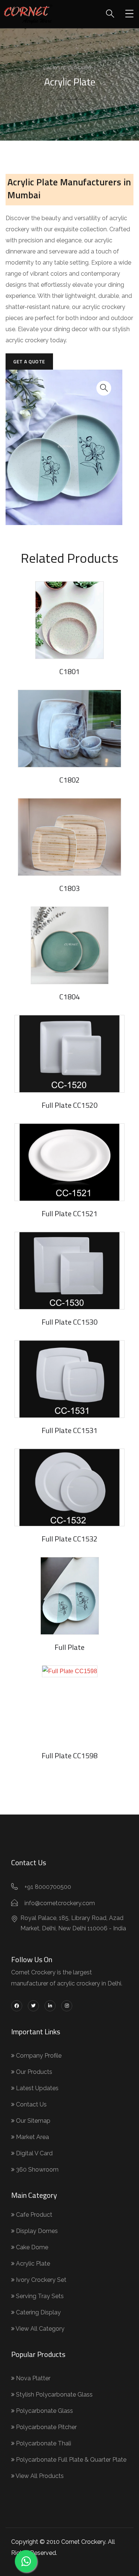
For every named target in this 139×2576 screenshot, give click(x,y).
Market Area (32, 2137)
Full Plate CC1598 (69, 1756)
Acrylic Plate (32, 2264)
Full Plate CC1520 (69, 1105)
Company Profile (38, 2056)
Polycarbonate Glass (44, 2411)
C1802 (69, 780)
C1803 (69, 888)
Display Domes (36, 2231)
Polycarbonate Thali (43, 2443)
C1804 (69, 997)
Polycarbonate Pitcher (46, 2427)
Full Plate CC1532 (69, 1539)
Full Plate (69, 1647)
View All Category (39, 2329)
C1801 (69, 671)
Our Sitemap (32, 2121)
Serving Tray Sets (39, 2296)
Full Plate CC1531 (69, 1430)
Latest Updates (37, 2088)
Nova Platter (32, 2378)
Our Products (33, 2072)
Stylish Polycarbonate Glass (54, 2395)
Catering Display (38, 2312)
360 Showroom (37, 2170)
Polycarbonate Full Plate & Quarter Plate (70, 2460)
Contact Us (31, 2104)
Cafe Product (33, 2215)
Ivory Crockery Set (40, 2280)
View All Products (39, 2476)
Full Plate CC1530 (69, 1322)
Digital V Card (34, 2153)
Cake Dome (31, 2247)
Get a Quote (29, 361)
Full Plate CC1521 (69, 1213)
